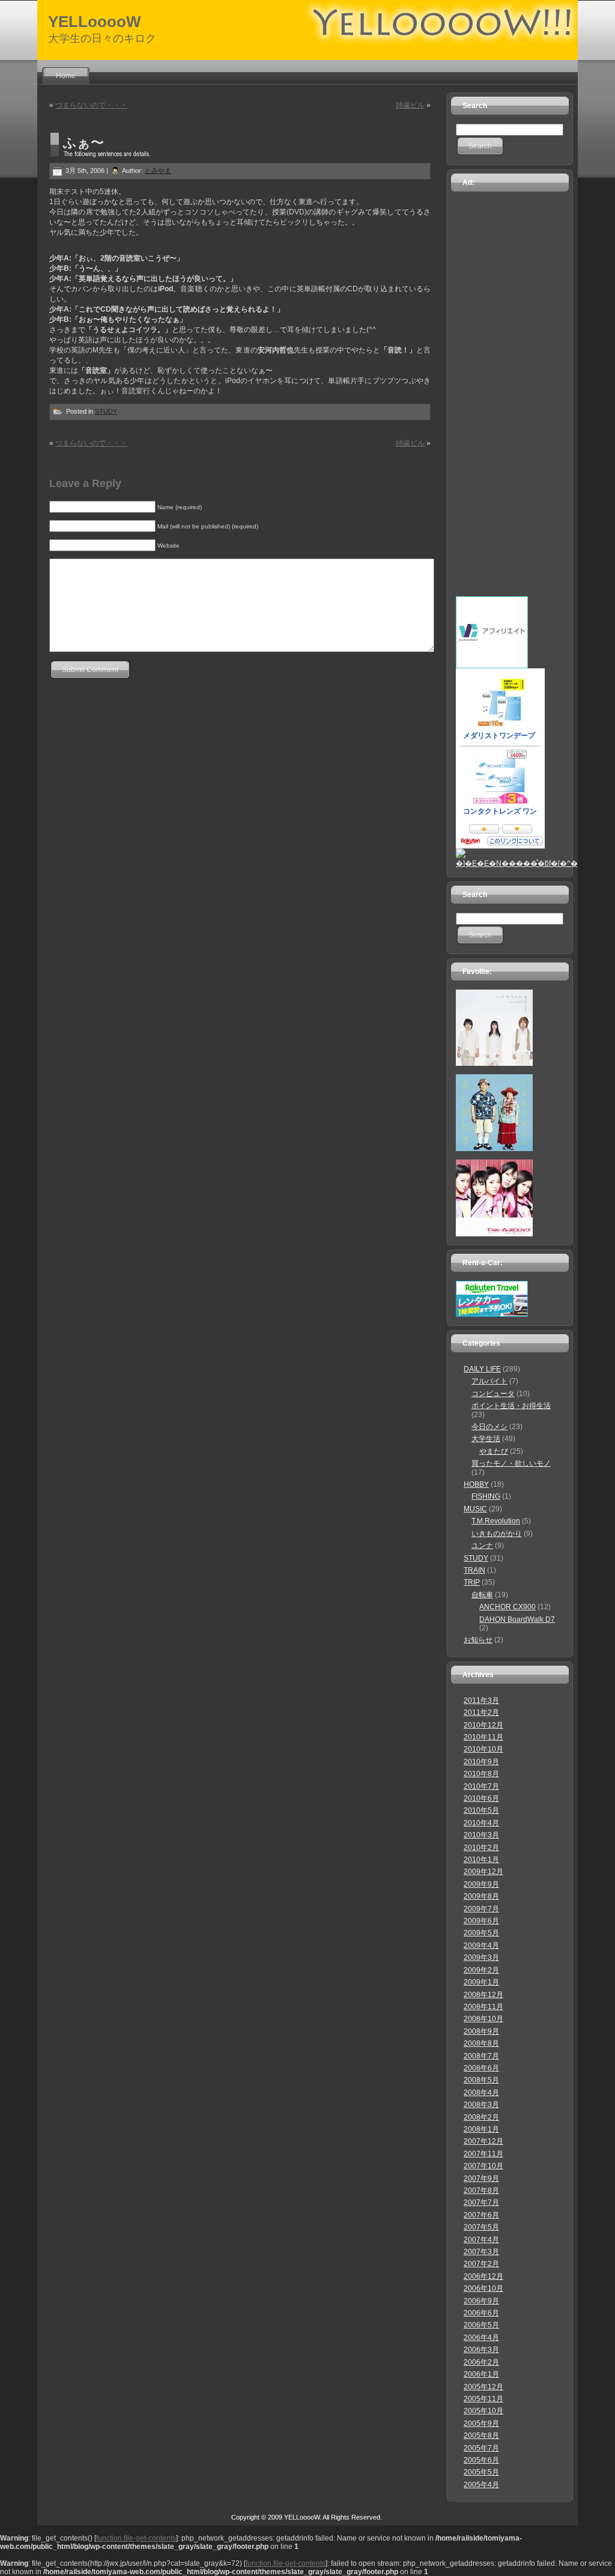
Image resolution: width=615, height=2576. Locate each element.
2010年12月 (483, 1725)
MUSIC (475, 1509)
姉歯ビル (410, 105)
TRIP (472, 1582)
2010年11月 (483, 1737)
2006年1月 (481, 2374)
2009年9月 (481, 1884)
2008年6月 (481, 2068)
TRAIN (474, 1570)
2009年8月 (481, 1896)
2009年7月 (481, 1909)
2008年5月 (481, 2080)
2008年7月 (481, 2056)
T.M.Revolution (496, 1521)
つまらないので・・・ (91, 105)
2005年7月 (481, 2448)
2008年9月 (481, 2031)
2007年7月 (481, 2203)
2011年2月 (481, 1713)
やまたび (494, 1451)
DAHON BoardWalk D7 (517, 1619)
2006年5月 (481, 2325)
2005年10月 (483, 2411)
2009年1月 (481, 1982)
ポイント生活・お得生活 (511, 1406)
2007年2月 (481, 2264)
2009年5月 (481, 1933)
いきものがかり (497, 1534)
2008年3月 (481, 2105)
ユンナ (482, 1546)
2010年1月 (481, 1860)
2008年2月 (481, 2117)
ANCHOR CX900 (507, 1607)
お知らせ (478, 1640)
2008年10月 (483, 2019)
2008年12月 (483, 1995)
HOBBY (476, 1484)
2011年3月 (481, 1701)
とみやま (158, 171)
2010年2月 (481, 1848)
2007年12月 (483, 2141)
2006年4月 (481, 2338)
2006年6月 (481, 2313)
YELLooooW (95, 22)
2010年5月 (481, 1810)
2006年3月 (481, 2350)
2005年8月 (481, 2435)
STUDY (106, 411)
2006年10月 (483, 2288)
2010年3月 (481, 1835)
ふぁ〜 (83, 143)
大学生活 (486, 1439)
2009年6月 (481, 1921)
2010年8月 (481, 1774)
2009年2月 (481, 1970)
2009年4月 (481, 1946)
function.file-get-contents (136, 2538)
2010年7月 (481, 1786)
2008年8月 (481, 2043)
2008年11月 (483, 2007)
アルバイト (489, 1381)
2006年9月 (481, 2301)
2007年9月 (481, 2178)
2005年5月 (481, 2472)
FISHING (486, 1496)
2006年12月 (483, 2276)
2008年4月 (481, 2093)
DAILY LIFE (482, 1369)
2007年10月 (483, 2166)
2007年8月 (481, 2191)
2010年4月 (481, 1823)
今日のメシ (489, 1427)
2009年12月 (483, 1872)
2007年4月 (481, 2240)
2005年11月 (483, 2399)
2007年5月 (481, 2227)
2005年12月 (483, 2387)
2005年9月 (481, 2423)
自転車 (482, 1595)
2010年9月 (481, 1762)
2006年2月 (481, 2362)
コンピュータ (493, 1394)
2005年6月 (481, 2460)
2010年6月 (481, 1798)
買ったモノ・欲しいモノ (511, 1463)
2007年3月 (481, 2252)
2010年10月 (483, 1749)
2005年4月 (481, 2485)
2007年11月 (483, 2154)
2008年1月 (481, 2129)
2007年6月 (481, 2215)
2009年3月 (481, 1958)
